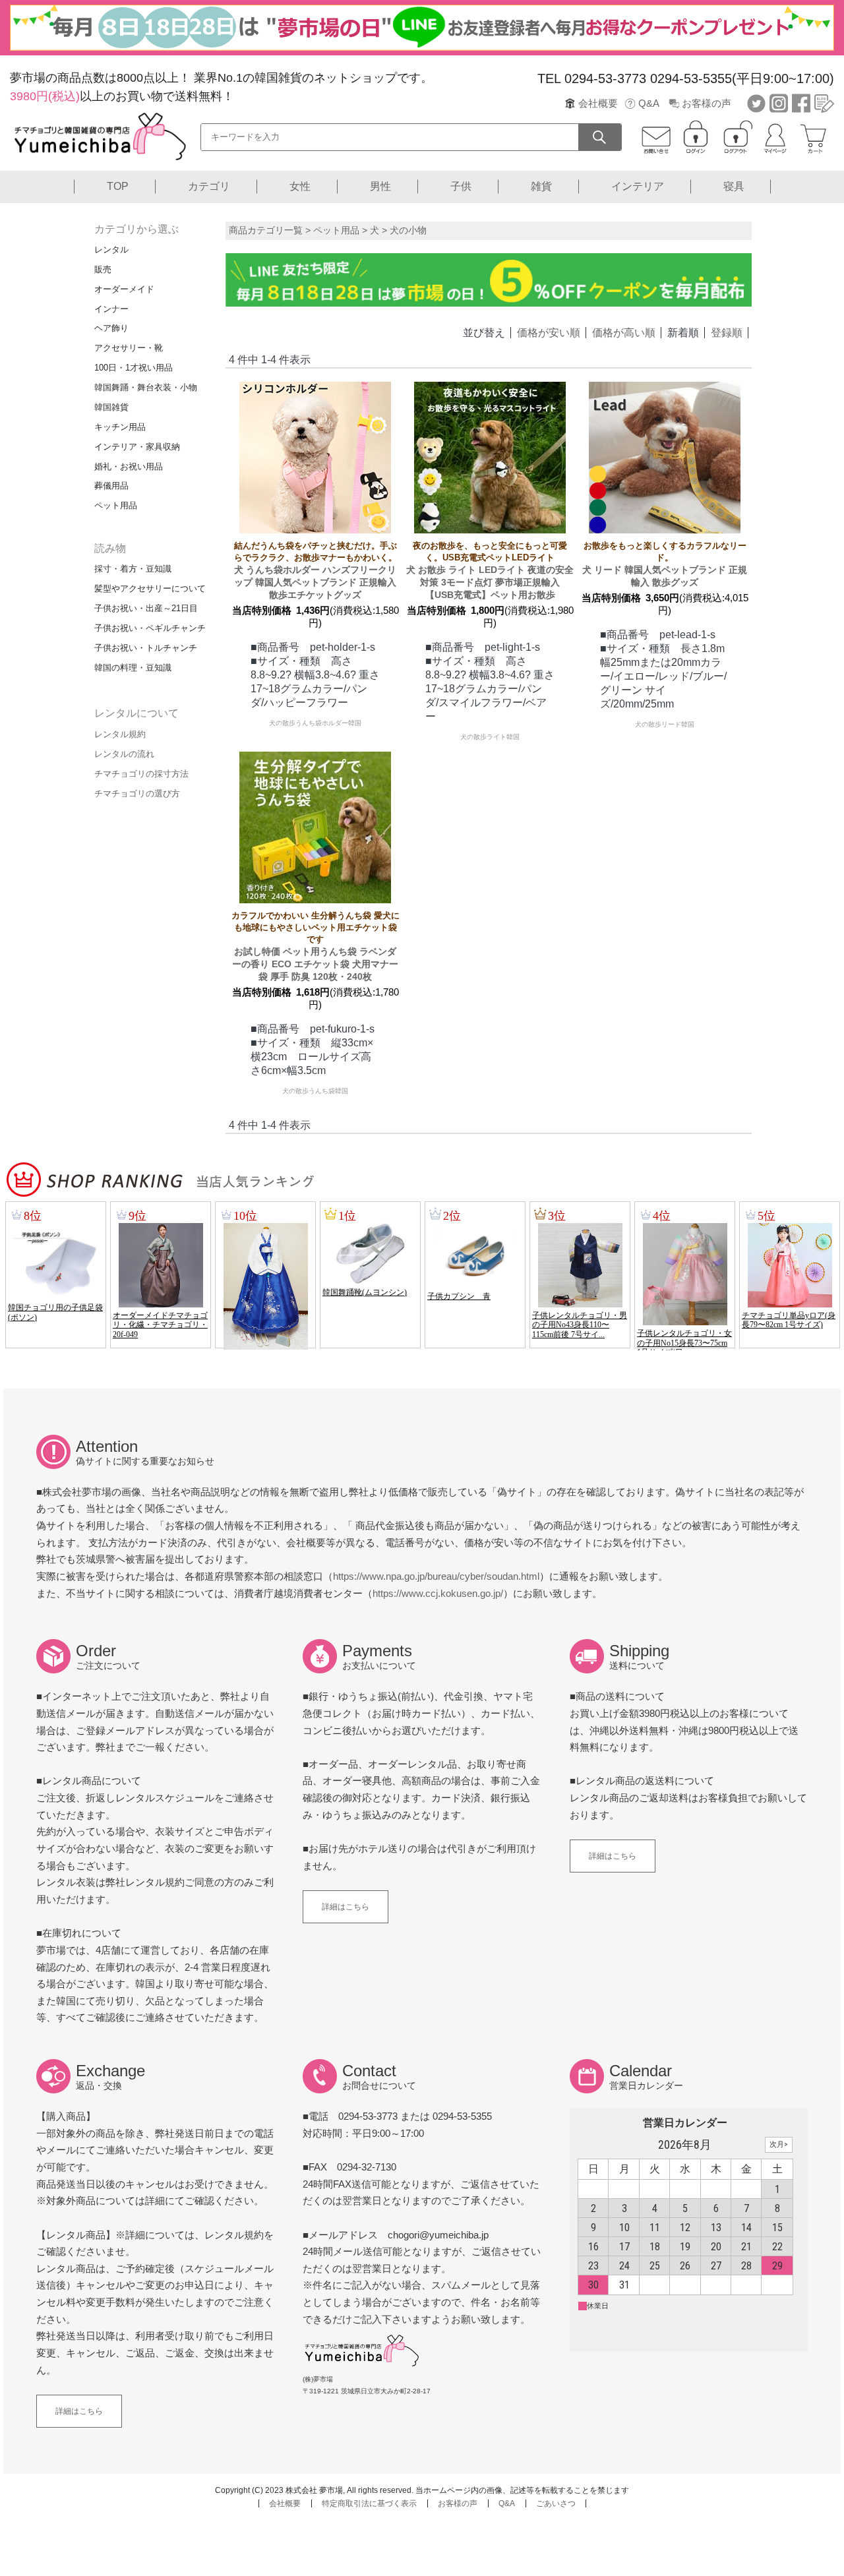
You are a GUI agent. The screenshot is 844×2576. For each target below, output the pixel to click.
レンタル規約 (120, 734)
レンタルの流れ (124, 754)
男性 (380, 186)
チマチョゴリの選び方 (137, 794)
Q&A (649, 103)
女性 (300, 186)
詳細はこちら (346, 1907)
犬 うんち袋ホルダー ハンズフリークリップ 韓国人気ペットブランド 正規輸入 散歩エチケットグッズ (316, 570)
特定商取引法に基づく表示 (369, 2503)
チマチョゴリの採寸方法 (141, 774)
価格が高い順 (624, 333)
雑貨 (541, 186)
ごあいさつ (556, 2503)
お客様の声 (707, 103)
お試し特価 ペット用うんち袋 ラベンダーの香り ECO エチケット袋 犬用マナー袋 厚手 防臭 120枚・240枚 (316, 946)
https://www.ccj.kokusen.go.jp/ (438, 1593)
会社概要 (598, 103)
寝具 (734, 186)
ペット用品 (336, 230)
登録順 (727, 333)
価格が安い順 (549, 333)
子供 (461, 186)
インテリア (638, 186)
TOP (118, 186)
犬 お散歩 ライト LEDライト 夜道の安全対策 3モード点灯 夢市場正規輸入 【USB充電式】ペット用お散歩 (490, 570)
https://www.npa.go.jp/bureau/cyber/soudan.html (436, 1576)
